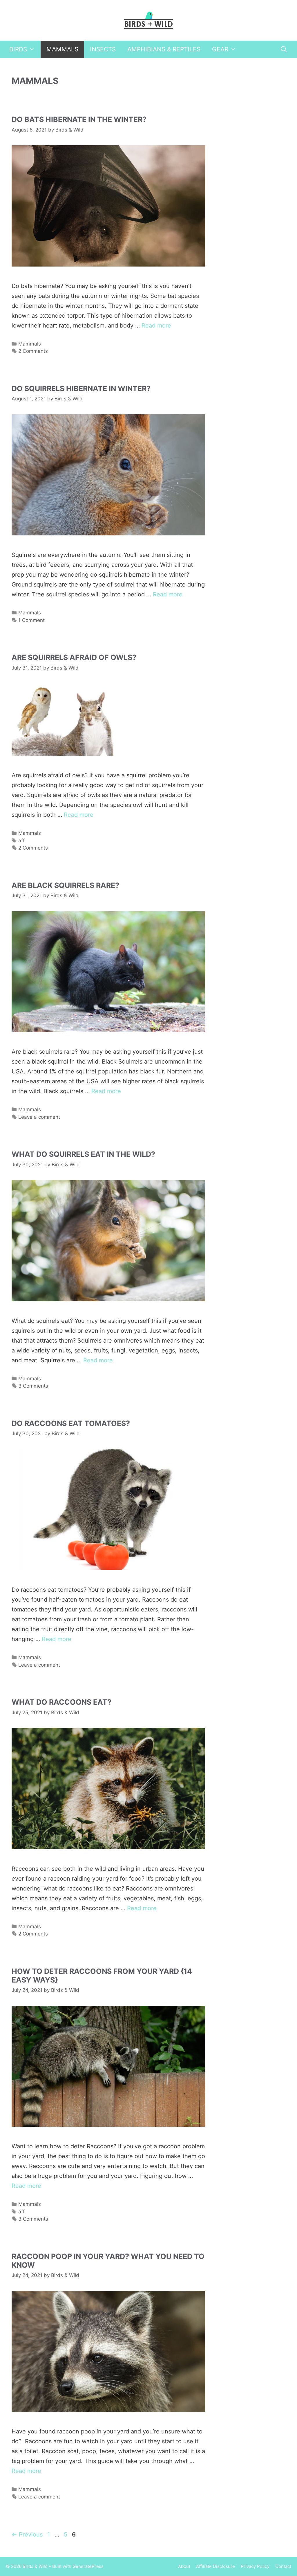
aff (21, 841)
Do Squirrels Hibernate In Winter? (81, 388)
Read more (156, 325)
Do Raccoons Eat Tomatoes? (71, 1423)
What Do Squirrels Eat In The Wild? (83, 1154)
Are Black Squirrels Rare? (65, 885)
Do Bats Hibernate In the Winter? (79, 119)
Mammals (62, 49)
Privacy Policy (255, 2566)
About (184, 2566)
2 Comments (33, 351)
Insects (103, 49)
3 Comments (33, 1386)
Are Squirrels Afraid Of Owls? (74, 657)
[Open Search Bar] (284, 49)
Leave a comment (39, 1117)
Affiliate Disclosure (215, 2566)
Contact (283, 2566)
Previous (27, 2534)
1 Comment (31, 620)
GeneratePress (88, 2566)
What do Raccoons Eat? (61, 1702)
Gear (220, 49)
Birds (18, 49)
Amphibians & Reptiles (164, 49)
